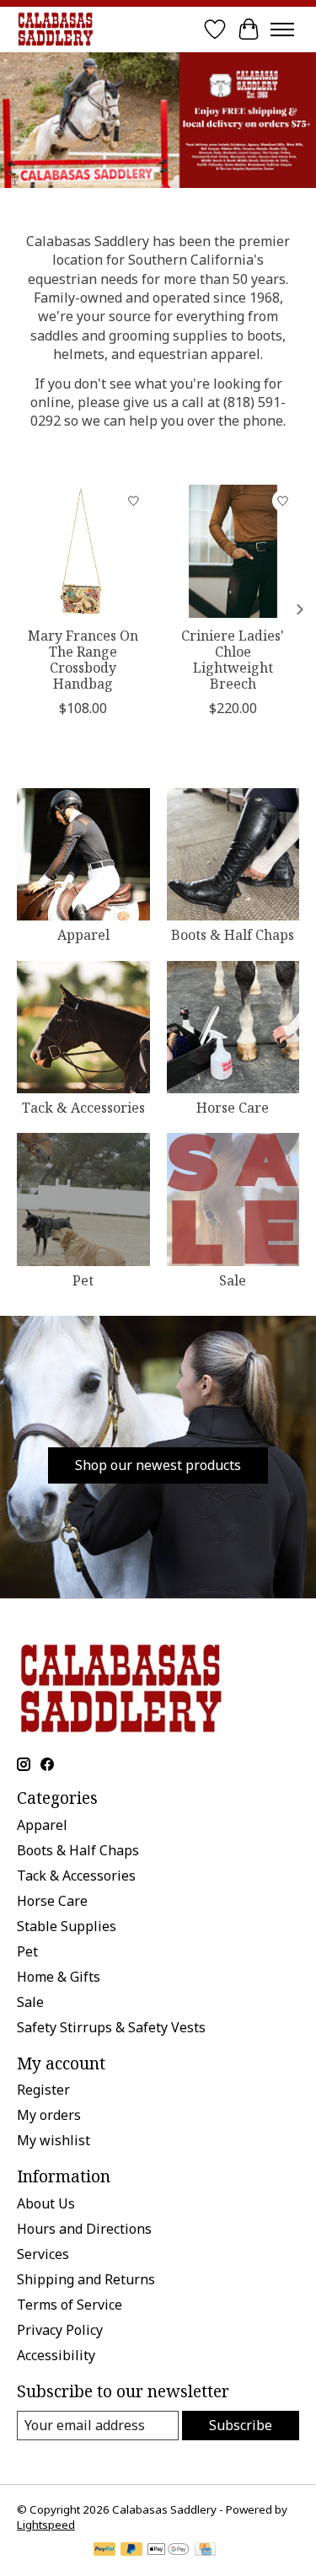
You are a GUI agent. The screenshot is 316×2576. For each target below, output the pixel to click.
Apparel (83, 935)
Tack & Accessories (83, 1108)
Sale (233, 1280)
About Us (46, 2203)
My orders (49, 2115)
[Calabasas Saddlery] (55, 29)
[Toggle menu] (282, 30)
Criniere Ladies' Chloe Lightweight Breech (233, 659)
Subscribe (241, 2425)
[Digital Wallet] (168, 2551)
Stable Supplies (67, 1926)
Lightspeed (46, 2525)
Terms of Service (70, 2305)
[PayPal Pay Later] (131, 2551)
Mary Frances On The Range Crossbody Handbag (83, 659)
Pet (83, 1280)
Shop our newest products (158, 1465)
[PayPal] (104, 2551)
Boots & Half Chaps (233, 935)
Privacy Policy (60, 2330)
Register (43, 2090)
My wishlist (54, 2140)
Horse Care (233, 1108)
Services (43, 2254)
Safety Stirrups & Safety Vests (111, 2027)
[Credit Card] (205, 2551)
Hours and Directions (84, 2229)
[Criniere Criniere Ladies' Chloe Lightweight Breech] (233, 551)
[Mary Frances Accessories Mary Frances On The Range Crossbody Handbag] (83, 551)
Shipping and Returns (86, 2279)
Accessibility (56, 2355)
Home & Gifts (59, 1977)
